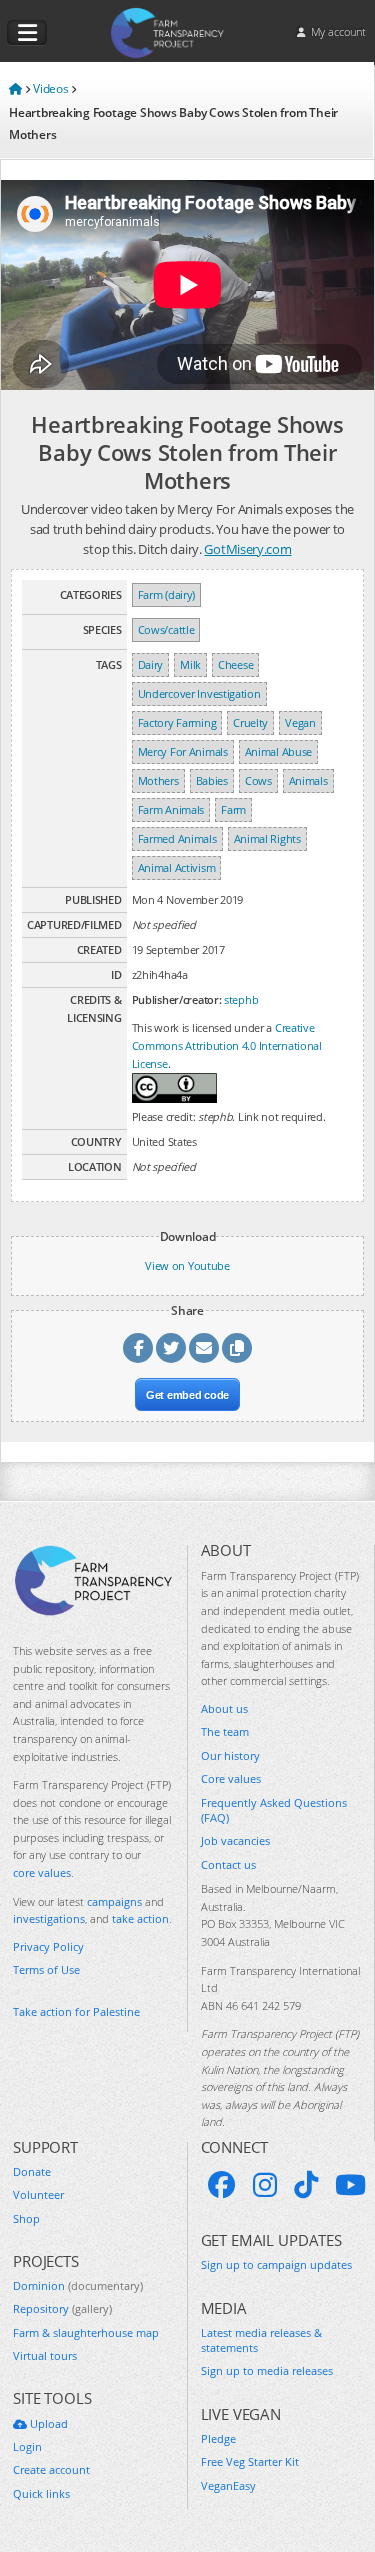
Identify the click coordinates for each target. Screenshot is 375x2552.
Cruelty (250, 722)
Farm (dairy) (166, 594)
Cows (258, 780)
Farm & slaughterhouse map (86, 2332)
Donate (32, 2171)
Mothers (158, 780)
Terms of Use (46, 1969)
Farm (233, 809)
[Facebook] (222, 2185)
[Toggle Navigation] (27, 33)
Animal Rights (267, 838)
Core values (231, 1778)
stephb (241, 999)
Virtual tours (45, 2355)
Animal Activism (177, 867)
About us (224, 1708)
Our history (230, 1755)
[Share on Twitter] (171, 1348)
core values (42, 1872)
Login (27, 2446)
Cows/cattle (166, 629)
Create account (51, 2469)
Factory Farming (177, 722)
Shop (26, 2218)
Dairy (151, 664)
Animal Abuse (278, 751)
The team (225, 1731)
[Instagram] (265, 2185)
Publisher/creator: (177, 999)
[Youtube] (350, 2185)
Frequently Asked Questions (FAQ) (274, 1810)
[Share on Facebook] (138, 1348)
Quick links (41, 2493)
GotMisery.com (247, 549)
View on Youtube (187, 1265)
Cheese (235, 664)
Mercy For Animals (183, 751)
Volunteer (38, 2194)
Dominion (78, 2285)
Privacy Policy (48, 1946)
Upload (47, 2423)
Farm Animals (171, 809)
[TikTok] (306, 2185)
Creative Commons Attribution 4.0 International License (227, 1045)
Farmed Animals (177, 838)
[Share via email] (204, 1348)
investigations (49, 1918)
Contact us (228, 1864)
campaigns (114, 1901)
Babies (212, 780)
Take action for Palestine (76, 2011)
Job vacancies (235, 1840)
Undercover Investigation (199, 693)
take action (140, 1918)
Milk (190, 664)
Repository (62, 2308)
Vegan (300, 722)
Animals (308, 780)
